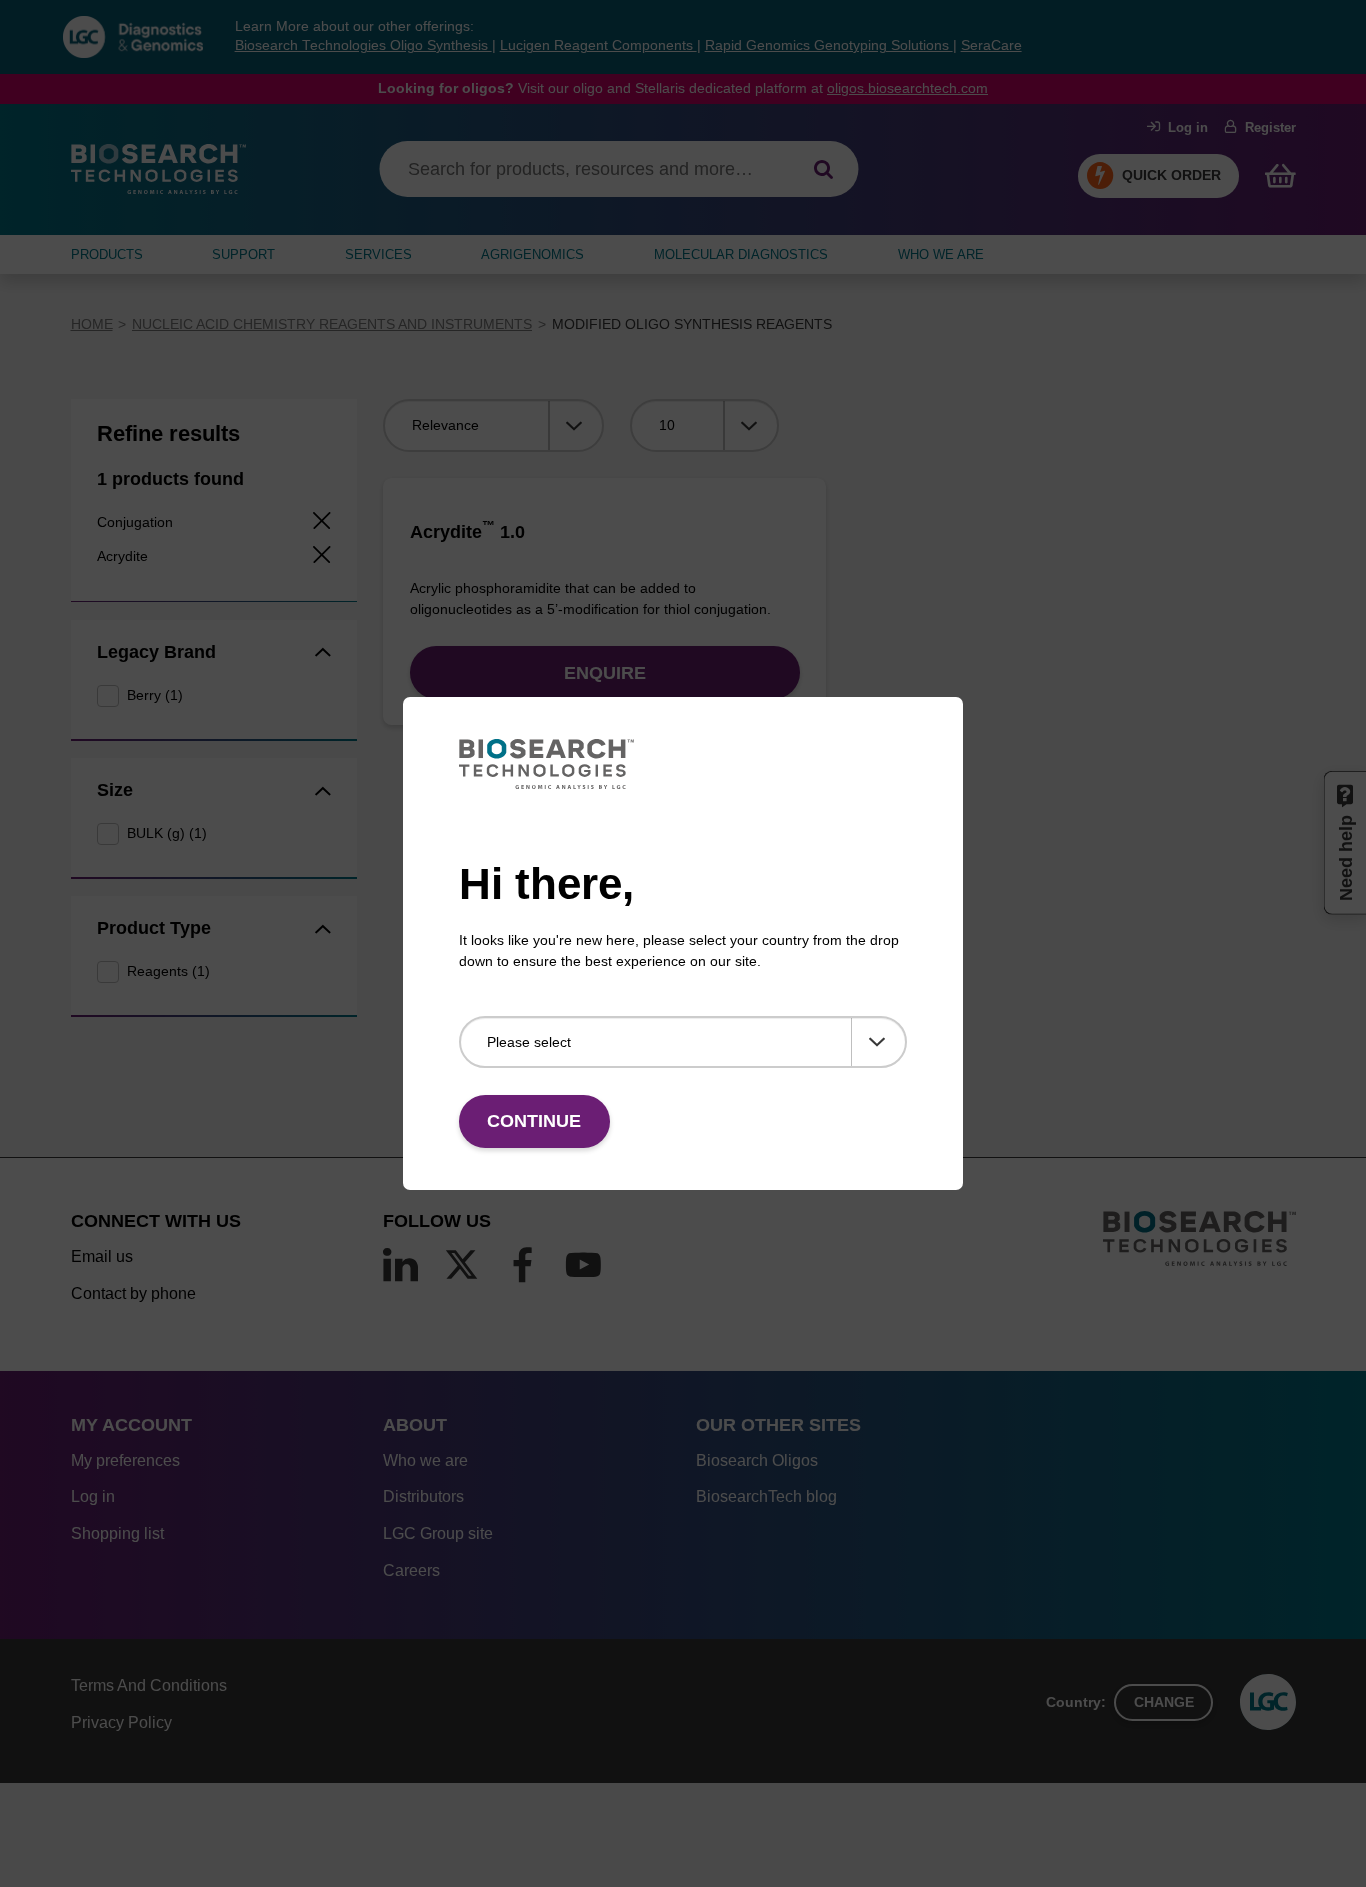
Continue (534, 1121)
